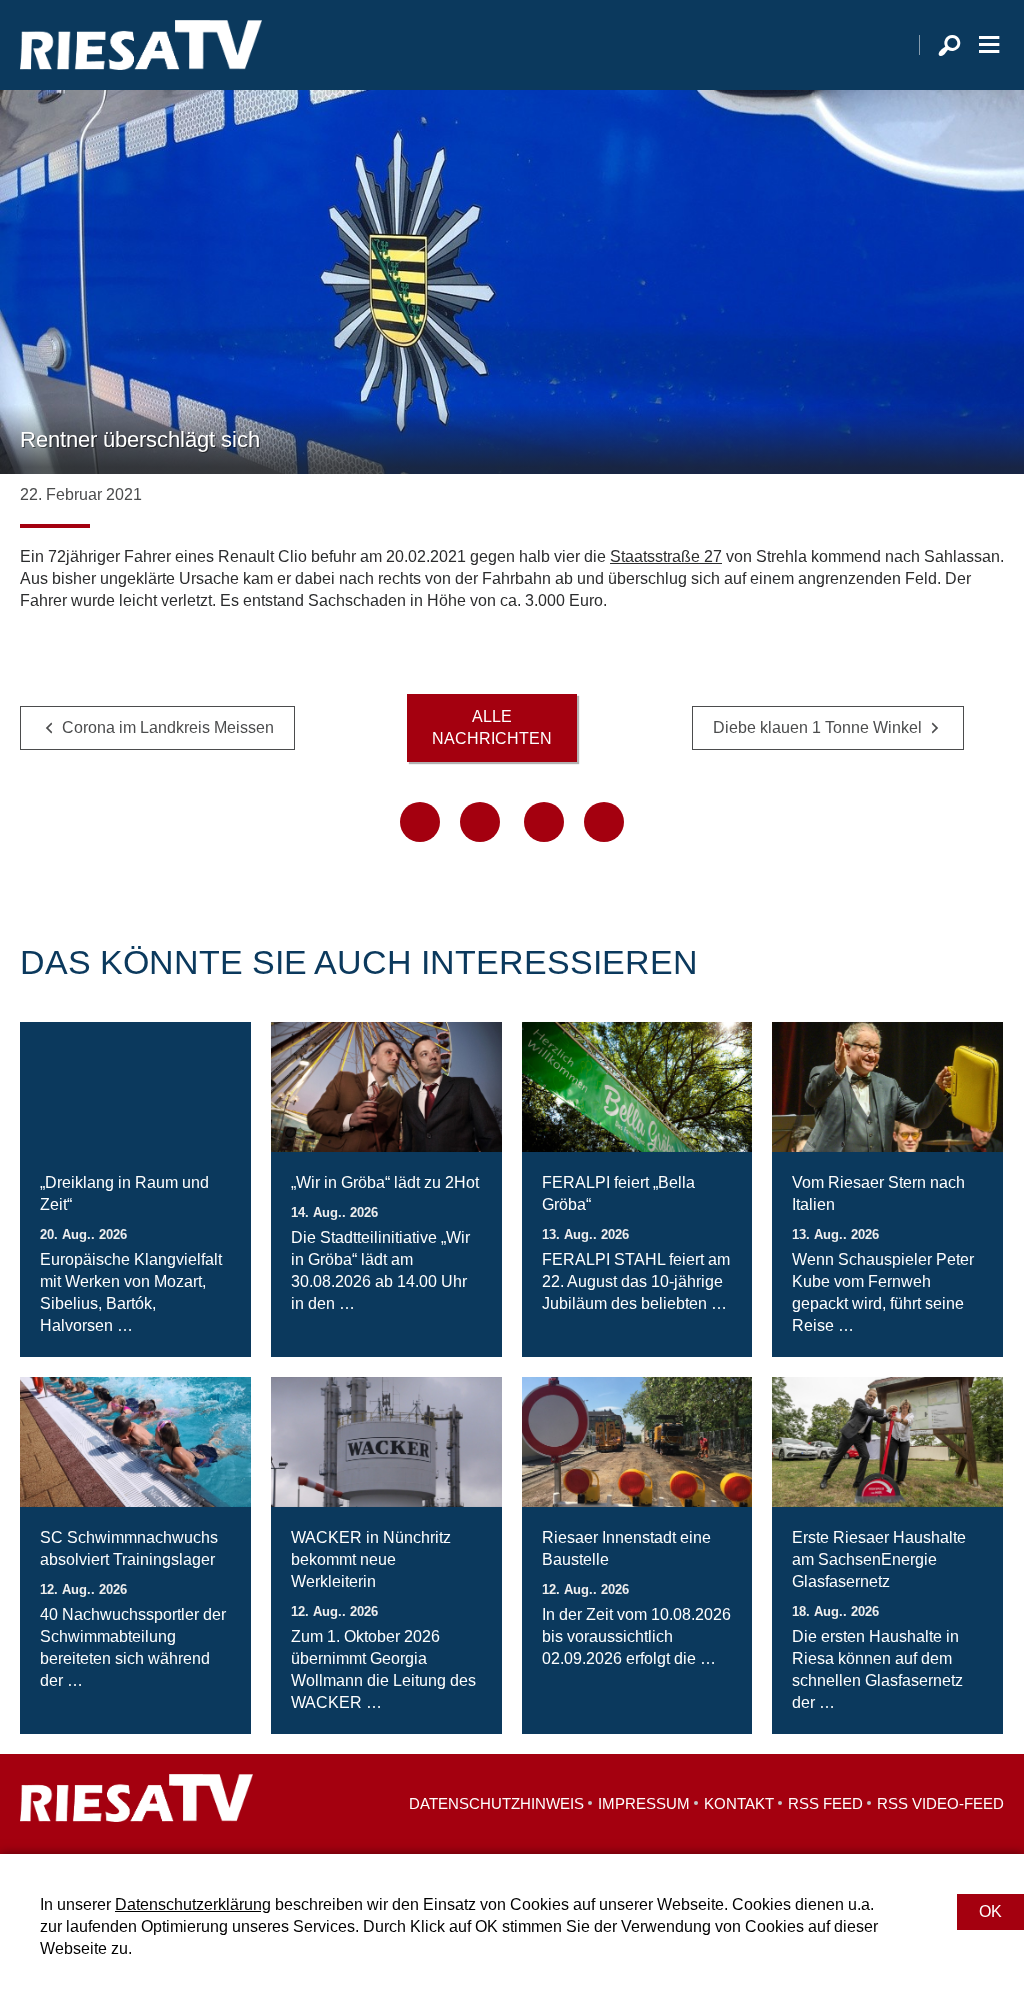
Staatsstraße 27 (666, 556)
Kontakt (739, 1803)
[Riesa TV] (141, 45)
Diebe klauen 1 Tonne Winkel (817, 727)
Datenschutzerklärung (193, 1904)
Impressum (644, 1803)
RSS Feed (825, 1803)
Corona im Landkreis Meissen (168, 727)
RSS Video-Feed (940, 1803)
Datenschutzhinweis (496, 1803)
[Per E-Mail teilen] (604, 822)
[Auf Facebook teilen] (420, 822)
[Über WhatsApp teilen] (544, 822)
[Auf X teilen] (480, 822)
